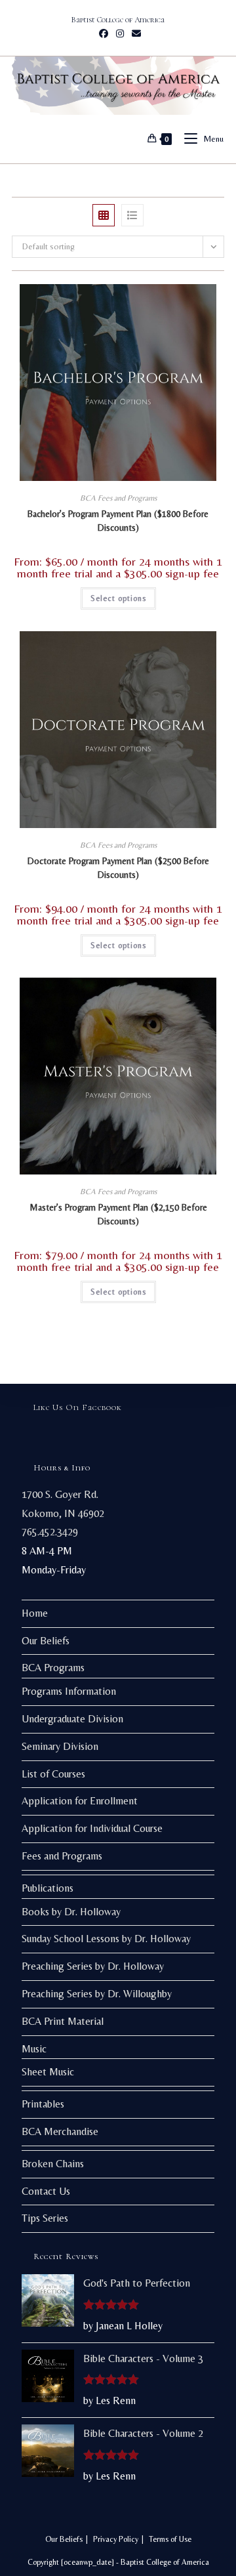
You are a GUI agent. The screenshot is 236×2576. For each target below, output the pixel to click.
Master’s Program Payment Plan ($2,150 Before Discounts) (118, 1214)
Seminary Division (60, 1746)
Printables (43, 2104)
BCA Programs (53, 1668)
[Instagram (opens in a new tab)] (120, 33)
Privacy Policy (116, 2539)
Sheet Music (48, 2072)
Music (34, 2049)
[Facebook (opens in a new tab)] (104, 33)
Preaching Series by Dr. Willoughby (97, 1994)
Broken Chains (53, 2164)
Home (35, 1613)
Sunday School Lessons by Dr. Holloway (106, 1939)
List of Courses (53, 1774)
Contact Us (46, 2191)
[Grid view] (104, 215)
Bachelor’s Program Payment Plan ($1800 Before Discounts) (118, 521)
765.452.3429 (50, 1532)
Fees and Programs (62, 1856)
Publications (48, 1888)
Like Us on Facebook (78, 1407)
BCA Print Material (63, 2021)
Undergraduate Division (72, 1719)
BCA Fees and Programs (118, 498)
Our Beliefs (46, 1641)
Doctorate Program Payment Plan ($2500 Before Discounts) (118, 868)
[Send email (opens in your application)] (134, 33)
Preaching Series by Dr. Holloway (93, 1966)
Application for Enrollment (80, 1801)
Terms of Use (170, 2539)
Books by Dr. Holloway (71, 1912)
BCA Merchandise (60, 2131)
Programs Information (69, 1691)
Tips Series (45, 2218)
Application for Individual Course (92, 1828)
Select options (118, 598)
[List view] (132, 215)
